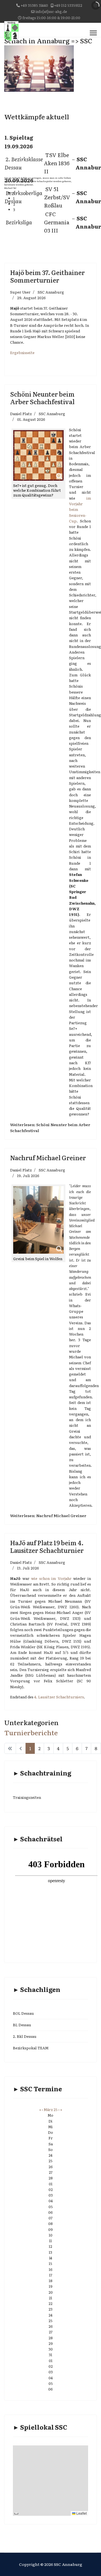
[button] (43, 193)
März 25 (51, 2109)
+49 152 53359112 (68, 5)
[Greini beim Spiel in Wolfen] (38, 1220)
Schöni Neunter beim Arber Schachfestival (42, 398)
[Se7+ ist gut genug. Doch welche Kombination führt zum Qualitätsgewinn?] (38, 455)
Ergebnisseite (22, 353)
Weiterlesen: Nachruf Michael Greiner (48, 1515)
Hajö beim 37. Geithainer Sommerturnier (47, 276)
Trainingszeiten (27, 1797)
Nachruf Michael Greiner (48, 1158)
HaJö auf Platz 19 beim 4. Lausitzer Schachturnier (47, 1546)
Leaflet (81, 2513)
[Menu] (93, 33)
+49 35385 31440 (34, 5)
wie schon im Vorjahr (51, 1578)
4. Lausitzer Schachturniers (59, 1697)
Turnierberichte (31, 1732)
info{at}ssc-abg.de (51, 11)
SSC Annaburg (51, 292)
